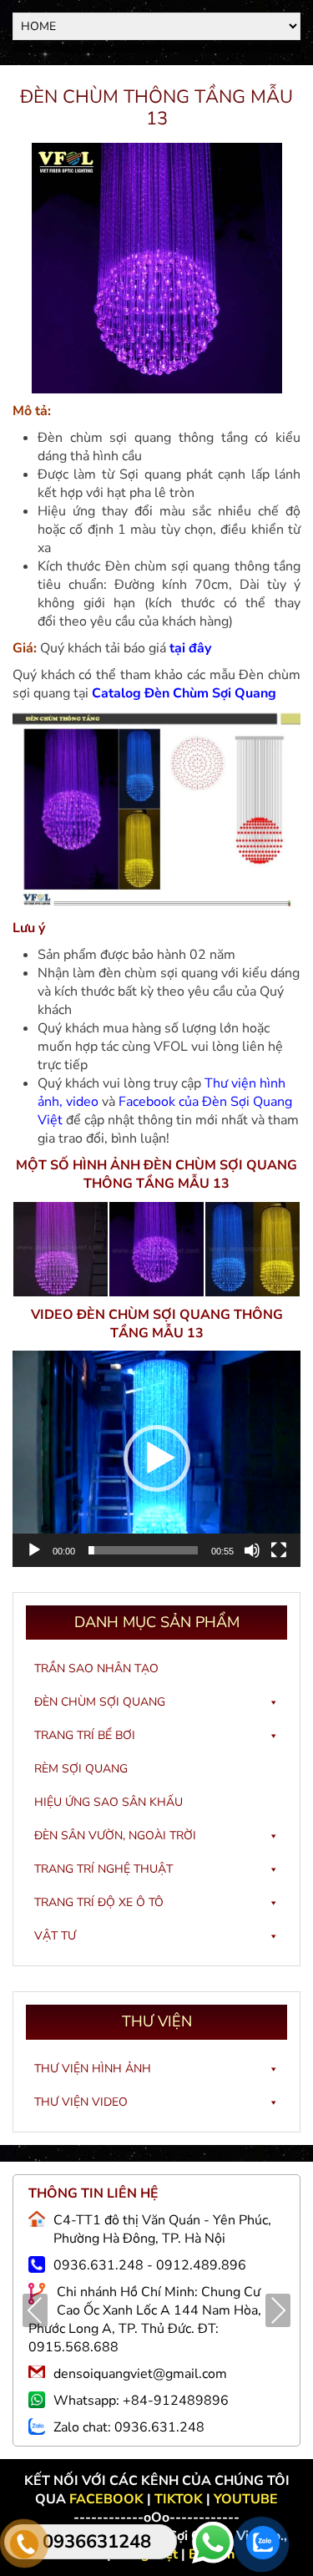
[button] (157, 1458)
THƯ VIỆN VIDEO (81, 2102)
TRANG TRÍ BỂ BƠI (85, 1735)
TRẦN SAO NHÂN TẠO (96, 1668)
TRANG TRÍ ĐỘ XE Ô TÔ (99, 1902)
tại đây (190, 648)
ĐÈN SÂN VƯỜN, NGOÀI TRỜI (115, 1836)
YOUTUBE (246, 2499)
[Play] (34, 1550)
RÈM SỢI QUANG (81, 1769)
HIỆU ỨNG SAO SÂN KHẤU (109, 1802)
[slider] (143, 1550)
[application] (156, 1459)
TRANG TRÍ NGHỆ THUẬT (103, 1869)
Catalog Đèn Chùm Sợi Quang (184, 693)
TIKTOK (179, 2499)
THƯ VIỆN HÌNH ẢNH (93, 2069)
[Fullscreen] (279, 1550)
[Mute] (252, 1550)
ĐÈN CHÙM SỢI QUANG (100, 1702)
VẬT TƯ (55, 1936)
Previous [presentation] (35, 2312)
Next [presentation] (278, 2312)
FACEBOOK (108, 2499)
